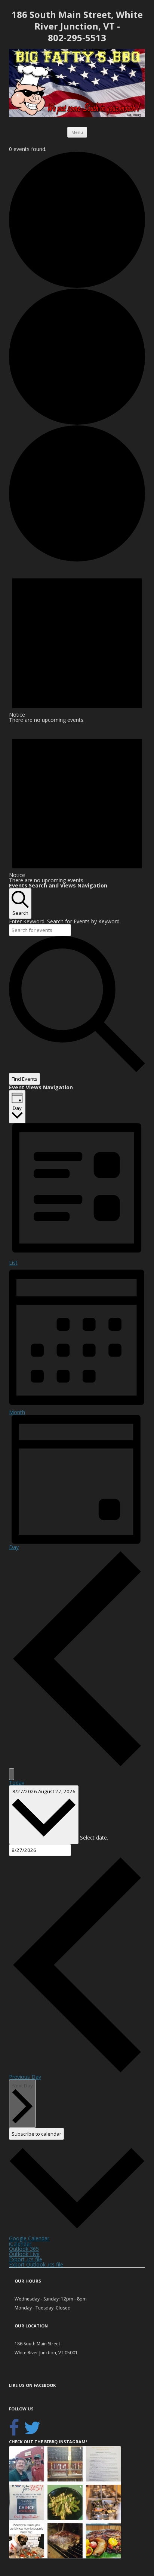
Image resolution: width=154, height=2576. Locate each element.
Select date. (94, 1838)
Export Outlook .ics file (36, 2264)
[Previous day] (77, 1765)
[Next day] (12, 1774)
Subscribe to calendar (36, 2134)
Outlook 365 (24, 2249)
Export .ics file (26, 2259)
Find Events (24, 1079)
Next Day (23, 2086)
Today (17, 1783)
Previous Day (25, 2077)
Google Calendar (29, 2238)
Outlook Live (24, 2254)
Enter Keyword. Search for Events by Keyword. (65, 921)
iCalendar (20, 2243)
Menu (77, 132)
